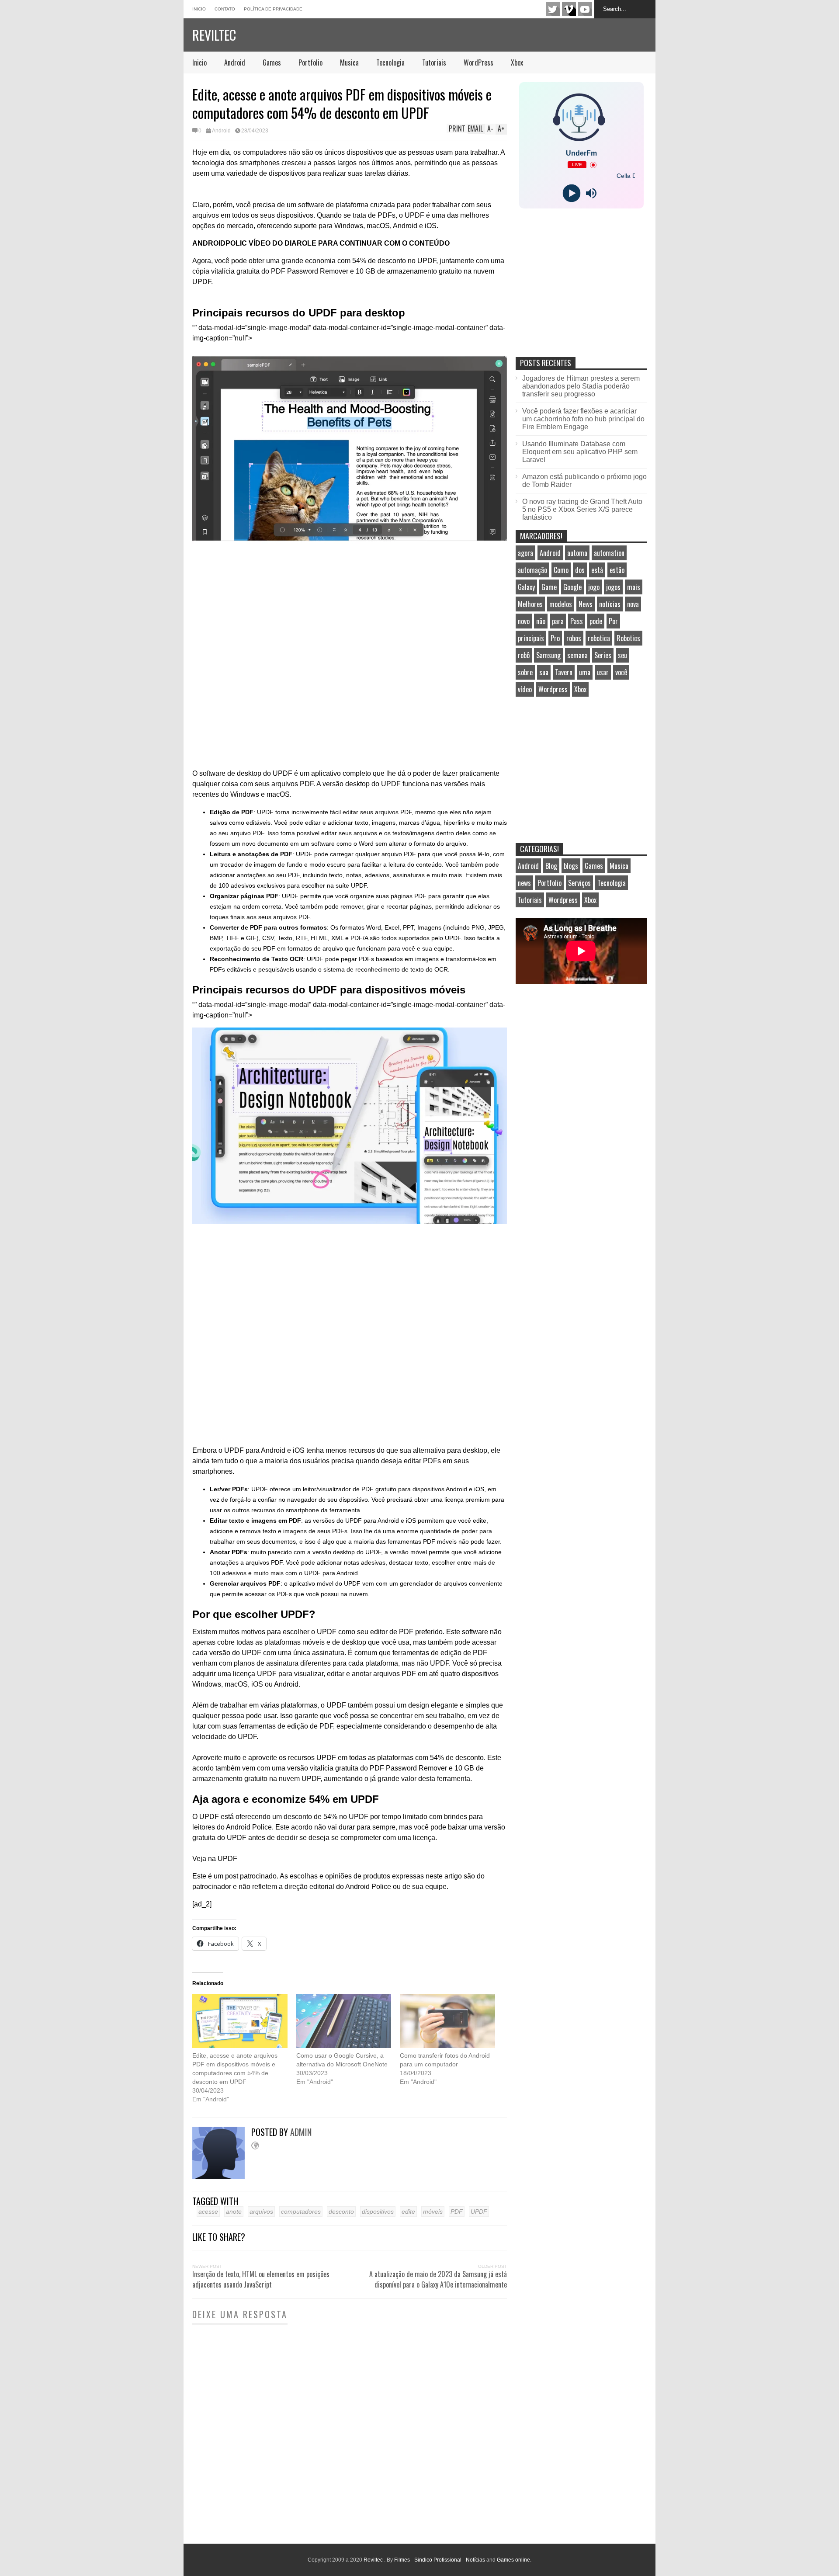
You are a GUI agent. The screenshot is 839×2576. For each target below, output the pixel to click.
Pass (577, 621)
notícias (610, 604)
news (524, 883)
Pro (555, 638)
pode (596, 621)
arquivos (261, 2211)
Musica (349, 62)
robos (574, 638)
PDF (457, 2211)
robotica (599, 638)
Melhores (530, 604)
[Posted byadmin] (222, 2177)
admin (301, 2132)
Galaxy (526, 587)
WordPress (478, 62)
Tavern (564, 672)
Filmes (402, 2560)
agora (525, 553)
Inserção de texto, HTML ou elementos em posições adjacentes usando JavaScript (261, 2279)
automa (577, 553)
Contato (225, 9)
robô (524, 655)
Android (235, 62)
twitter (553, 9)
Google (572, 587)
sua (544, 672)
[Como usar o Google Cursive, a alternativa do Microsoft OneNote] (344, 2021)
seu (622, 655)
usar (603, 672)
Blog (551, 866)
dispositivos (378, 2211)
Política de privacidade (273, 9)
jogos (613, 587)
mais (634, 587)
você (621, 672)
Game (549, 587)
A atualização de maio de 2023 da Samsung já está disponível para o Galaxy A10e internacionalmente (438, 2279)
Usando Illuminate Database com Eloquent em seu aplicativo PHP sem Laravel (580, 452)
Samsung (548, 655)
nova (633, 604)
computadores (301, 2211)
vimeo (569, 9)
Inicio (199, 9)
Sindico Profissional (438, 2560)
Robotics (628, 638)
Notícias (475, 2560)
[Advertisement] (581, 292)
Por (613, 621)
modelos (561, 604)
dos (580, 570)
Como (561, 570)
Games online (513, 2560)
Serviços (579, 883)
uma (585, 672)
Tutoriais (434, 62)
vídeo (525, 689)
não (541, 621)
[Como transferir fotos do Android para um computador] (447, 2021)
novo (524, 621)
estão (617, 570)
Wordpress (553, 689)
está (597, 570)
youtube (585, 9)
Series (603, 655)
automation (609, 553)
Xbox (517, 62)
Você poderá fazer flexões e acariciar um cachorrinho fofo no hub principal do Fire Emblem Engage (583, 419)
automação (532, 570)
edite (408, 2211)
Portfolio (310, 62)
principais (531, 638)
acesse (208, 2211)
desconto (341, 2211)
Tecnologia (390, 62)
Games (272, 62)
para (558, 621)
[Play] (571, 193)
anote (234, 2211)
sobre (525, 672)
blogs (571, 866)
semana (577, 655)
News (586, 604)
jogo (594, 587)
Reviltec (214, 35)
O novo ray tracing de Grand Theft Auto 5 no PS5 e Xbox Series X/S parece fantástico (582, 509)
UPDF (479, 2211)
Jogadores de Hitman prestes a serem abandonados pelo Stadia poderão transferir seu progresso (581, 386)
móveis (433, 2211)
